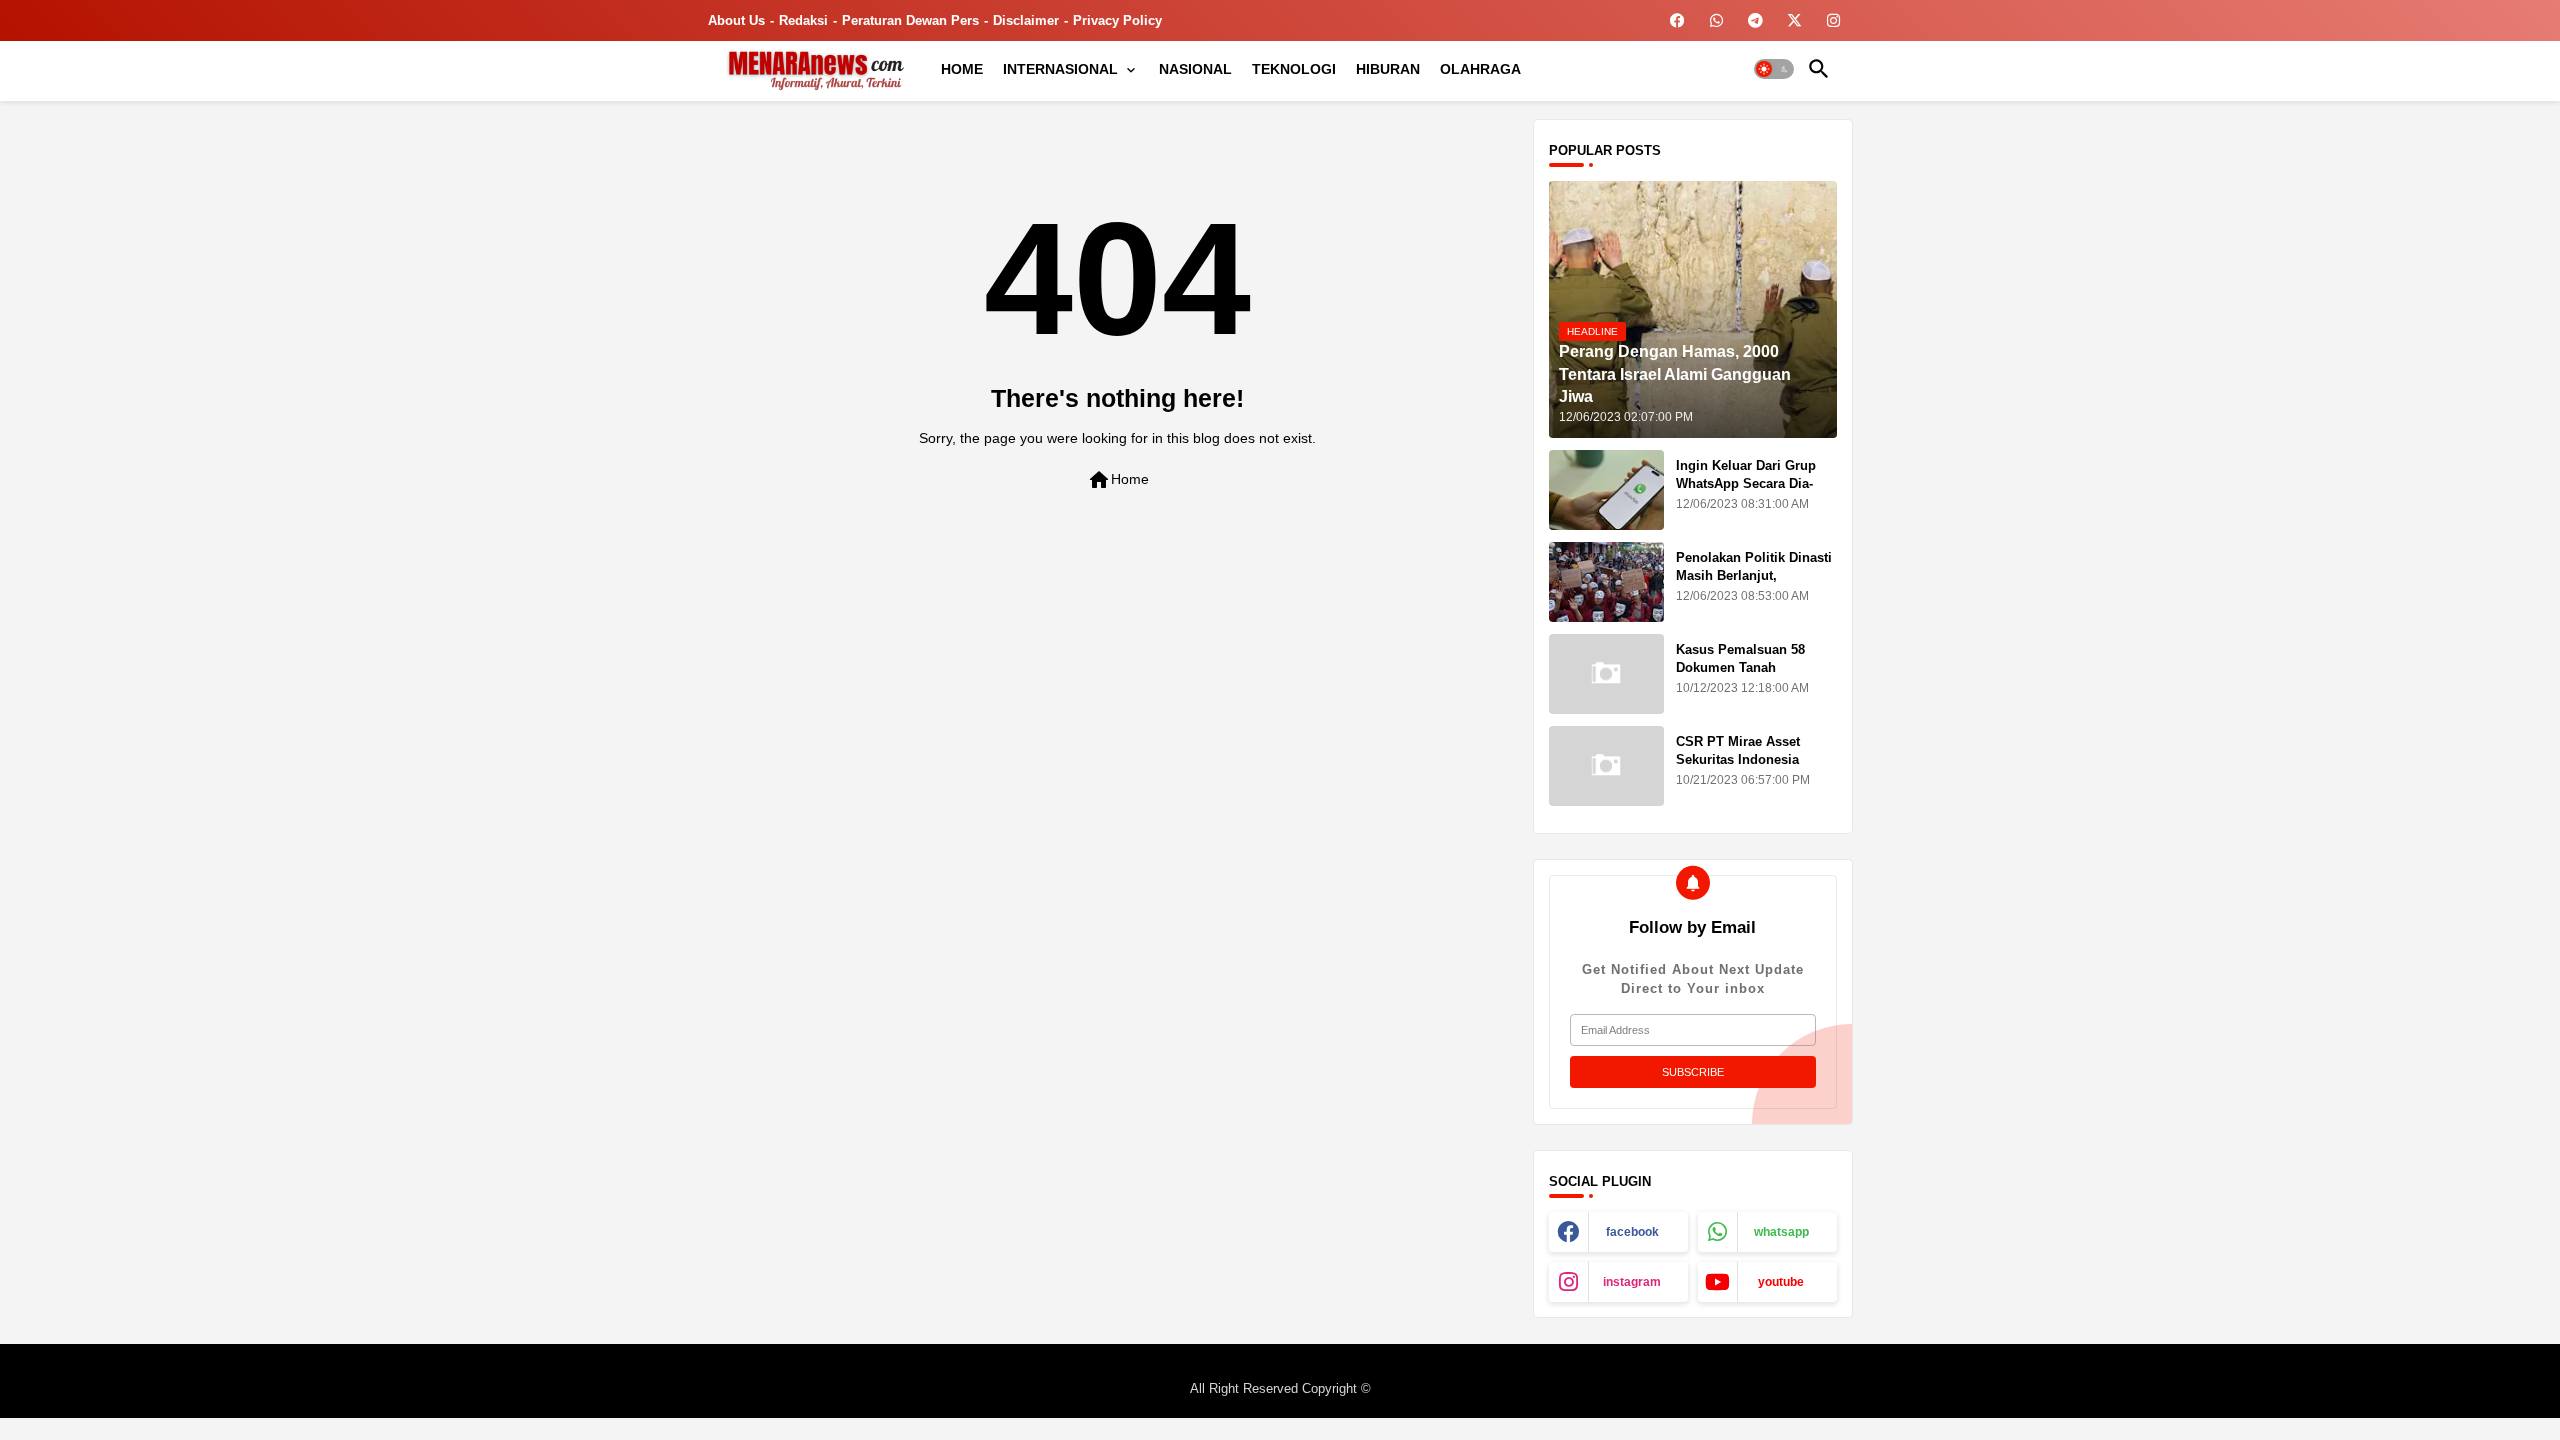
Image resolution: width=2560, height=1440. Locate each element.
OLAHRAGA (1480, 69)
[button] (1774, 69)
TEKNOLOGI (1294, 69)
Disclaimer (1026, 20)
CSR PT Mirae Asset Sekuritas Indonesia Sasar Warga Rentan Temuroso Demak (1738, 769)
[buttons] (1677, 20)
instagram (1632, 1282)
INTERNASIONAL (1060, 69)
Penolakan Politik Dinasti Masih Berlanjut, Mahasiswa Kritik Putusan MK (1756, 585)
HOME (962, 69)
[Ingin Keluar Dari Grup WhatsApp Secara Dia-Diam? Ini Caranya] (1606, 490)
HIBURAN (1388, 69)
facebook (1632, 1232)
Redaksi (803, 20)
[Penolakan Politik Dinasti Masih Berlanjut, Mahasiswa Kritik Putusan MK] (1606, 582)
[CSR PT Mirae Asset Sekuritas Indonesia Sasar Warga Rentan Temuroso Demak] (1606, 766)
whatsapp (1781, 1232)
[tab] (962, 69)
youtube (1781, 1282)
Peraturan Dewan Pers (910, 20)
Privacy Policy (1117, 20)
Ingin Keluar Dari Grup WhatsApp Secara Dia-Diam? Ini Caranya (1746, 483)
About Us (736, 20)
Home (1118, 480)
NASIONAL (1195, 69)
